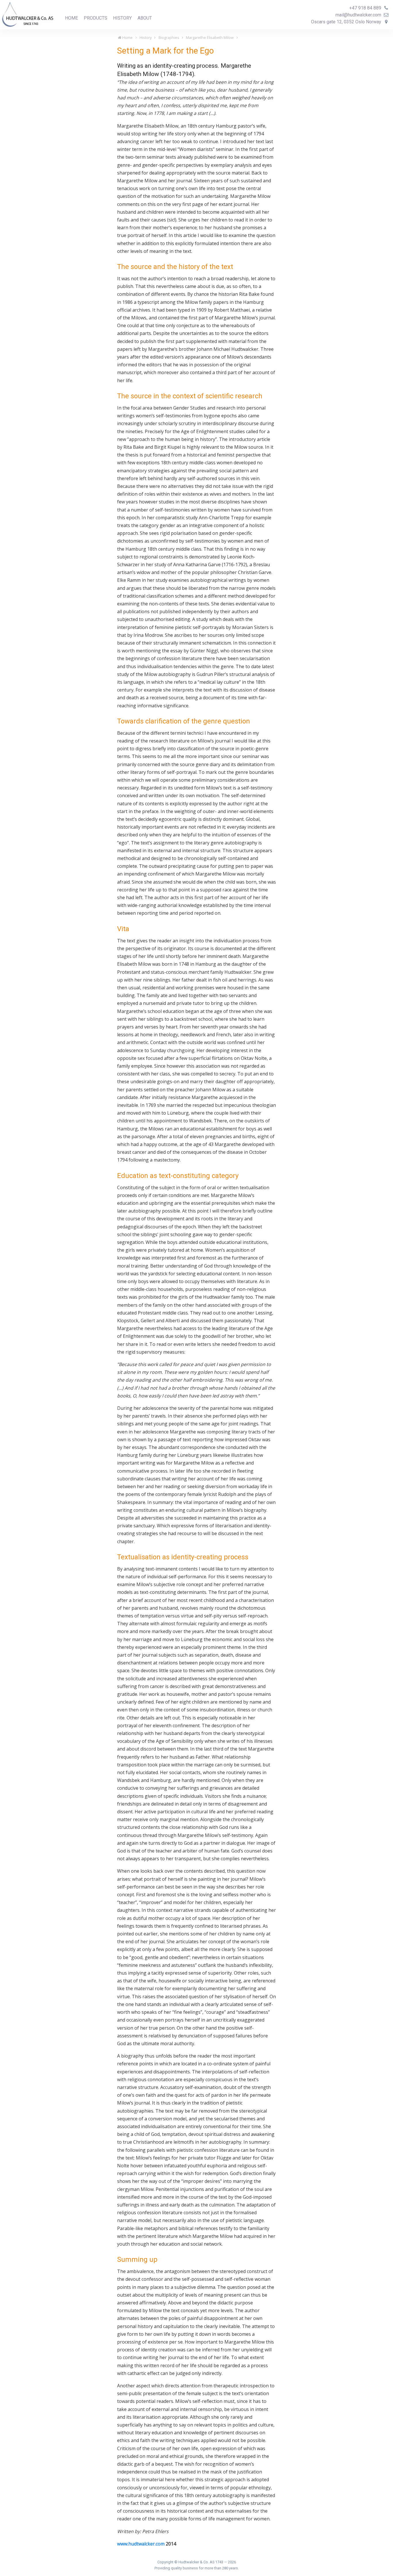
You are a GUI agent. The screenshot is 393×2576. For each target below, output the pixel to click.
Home (71, 18)
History (122, 18)
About (145, 18)
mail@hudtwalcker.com (359, 15)
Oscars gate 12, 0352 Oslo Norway (347, 22)
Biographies (169, 37)
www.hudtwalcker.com (141, 2544)
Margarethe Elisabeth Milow (210, 37)
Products (96, 18)
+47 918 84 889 (366, 8)
